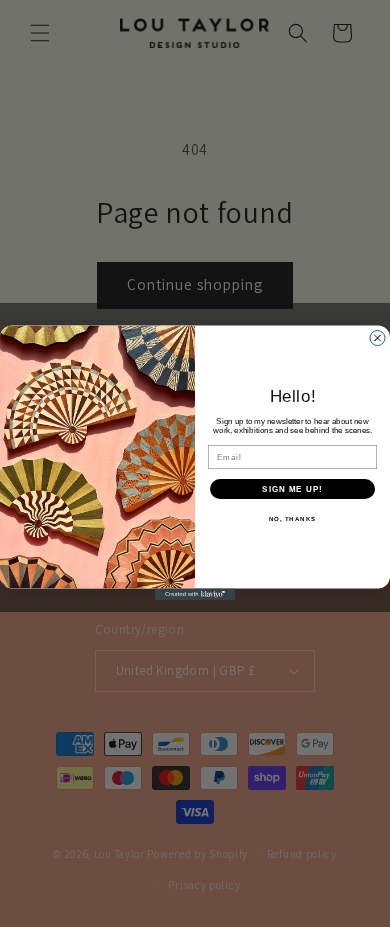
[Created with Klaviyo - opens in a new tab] (195, 595)
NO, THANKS (293, 519)
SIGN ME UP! (292, 489)
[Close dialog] (377, 338)
